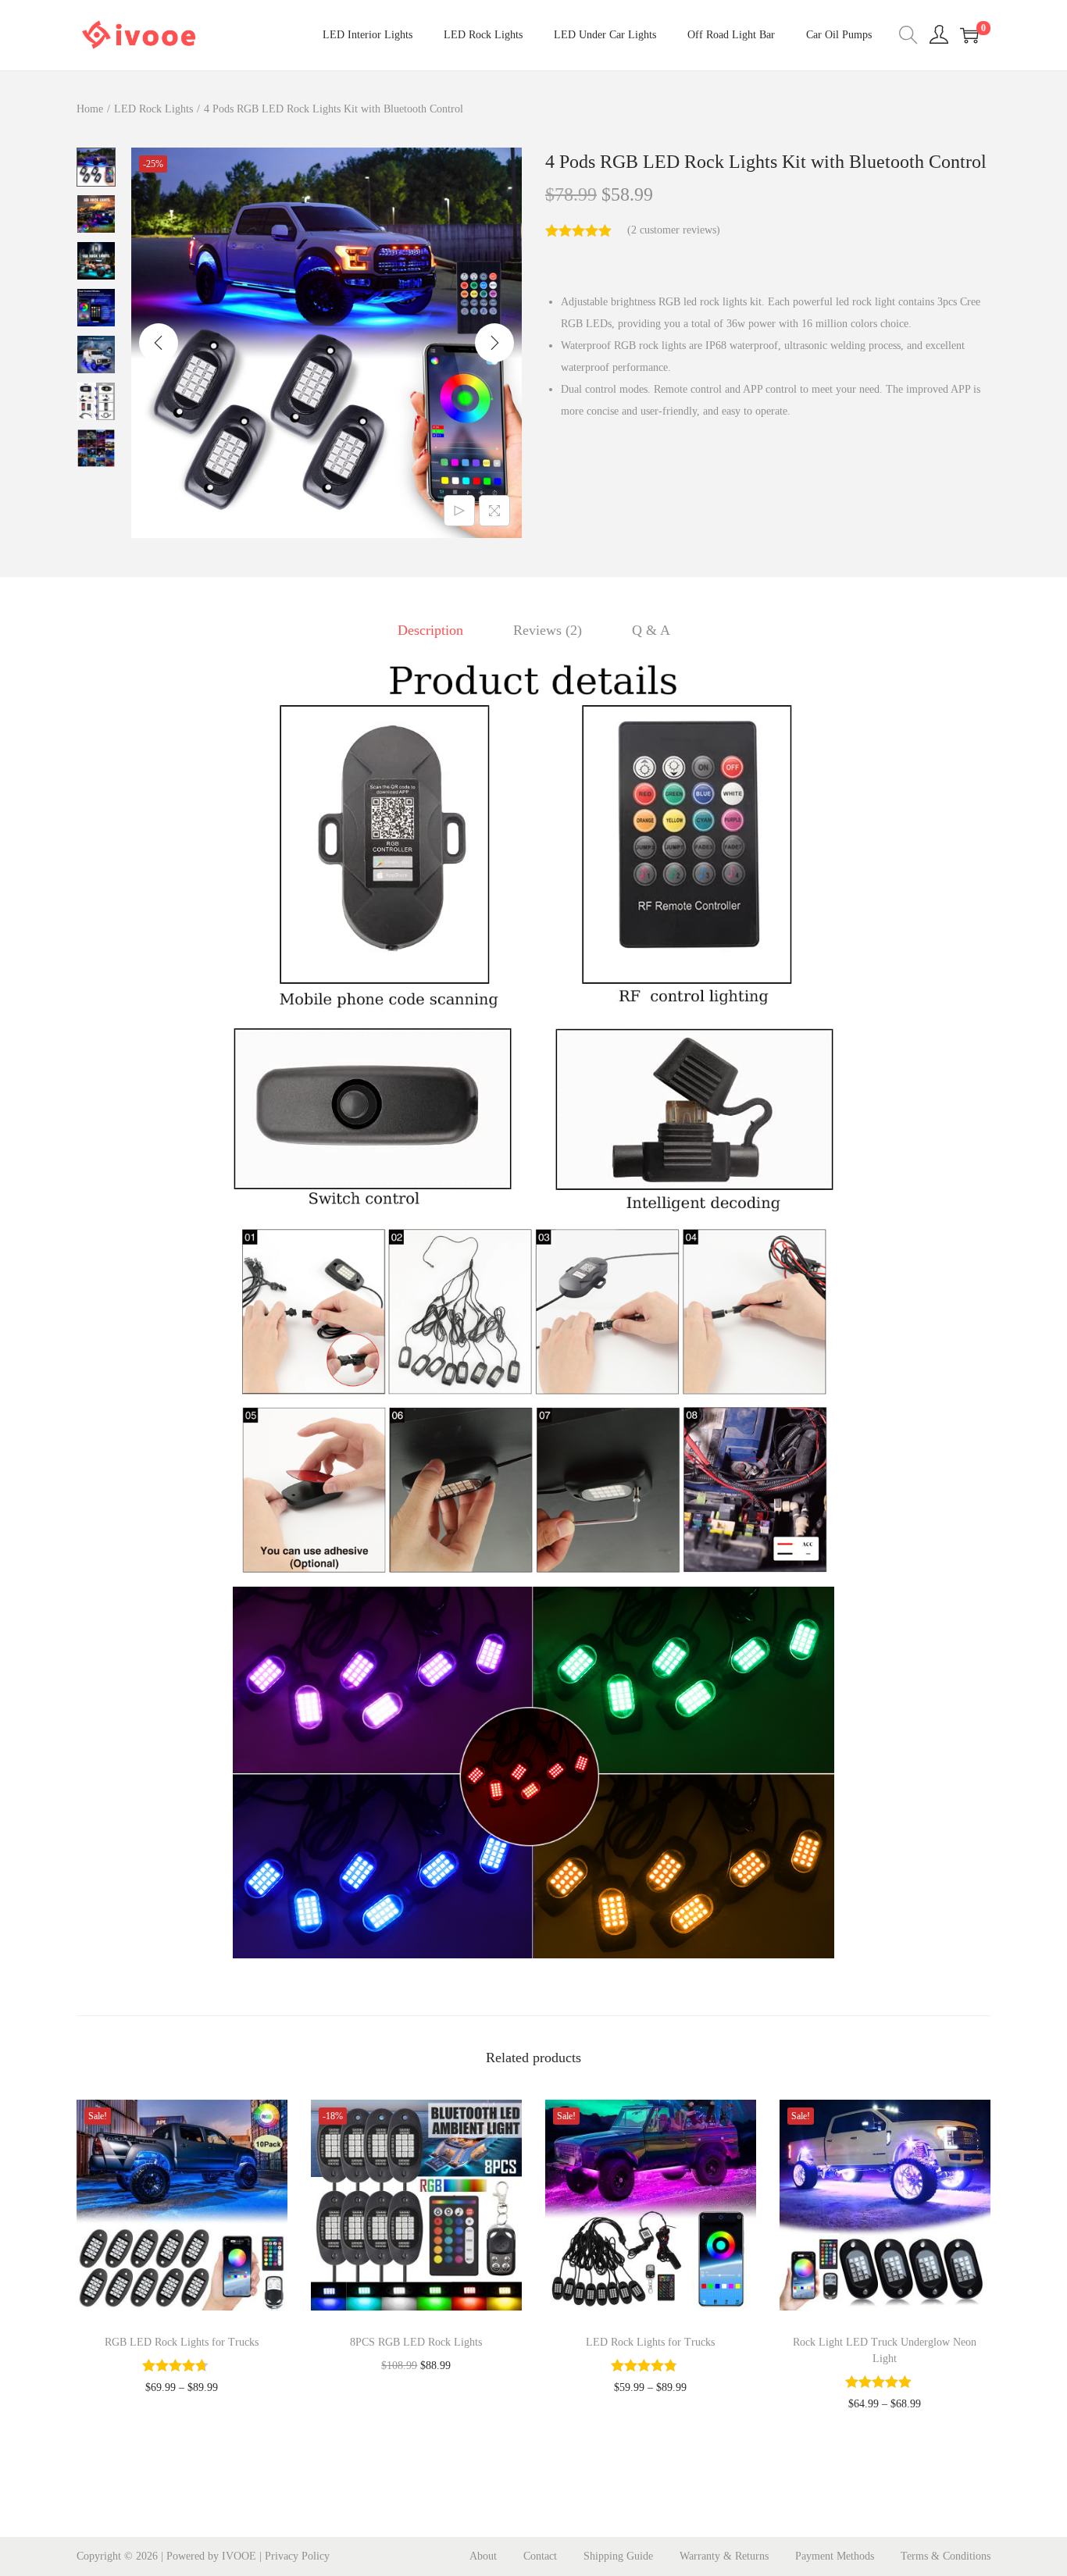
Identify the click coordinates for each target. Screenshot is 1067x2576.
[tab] (430, 630)
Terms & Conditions (946, 2556)
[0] (969, 35)
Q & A (651, 630)
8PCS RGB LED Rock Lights (416, 2342)
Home (90, 109)
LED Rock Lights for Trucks (650, 2342)
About (483, 2556)
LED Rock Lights (153, 109)
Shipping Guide (618, 2556)
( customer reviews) (674, 230)
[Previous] (159, 343)
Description (430, 630)
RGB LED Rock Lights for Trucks (182, 2342)
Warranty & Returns (724, 2556)
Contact (540, 2556)
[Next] (494, 343)
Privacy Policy (297, 2556)
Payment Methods (835, 2556)
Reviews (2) (548, 630)
